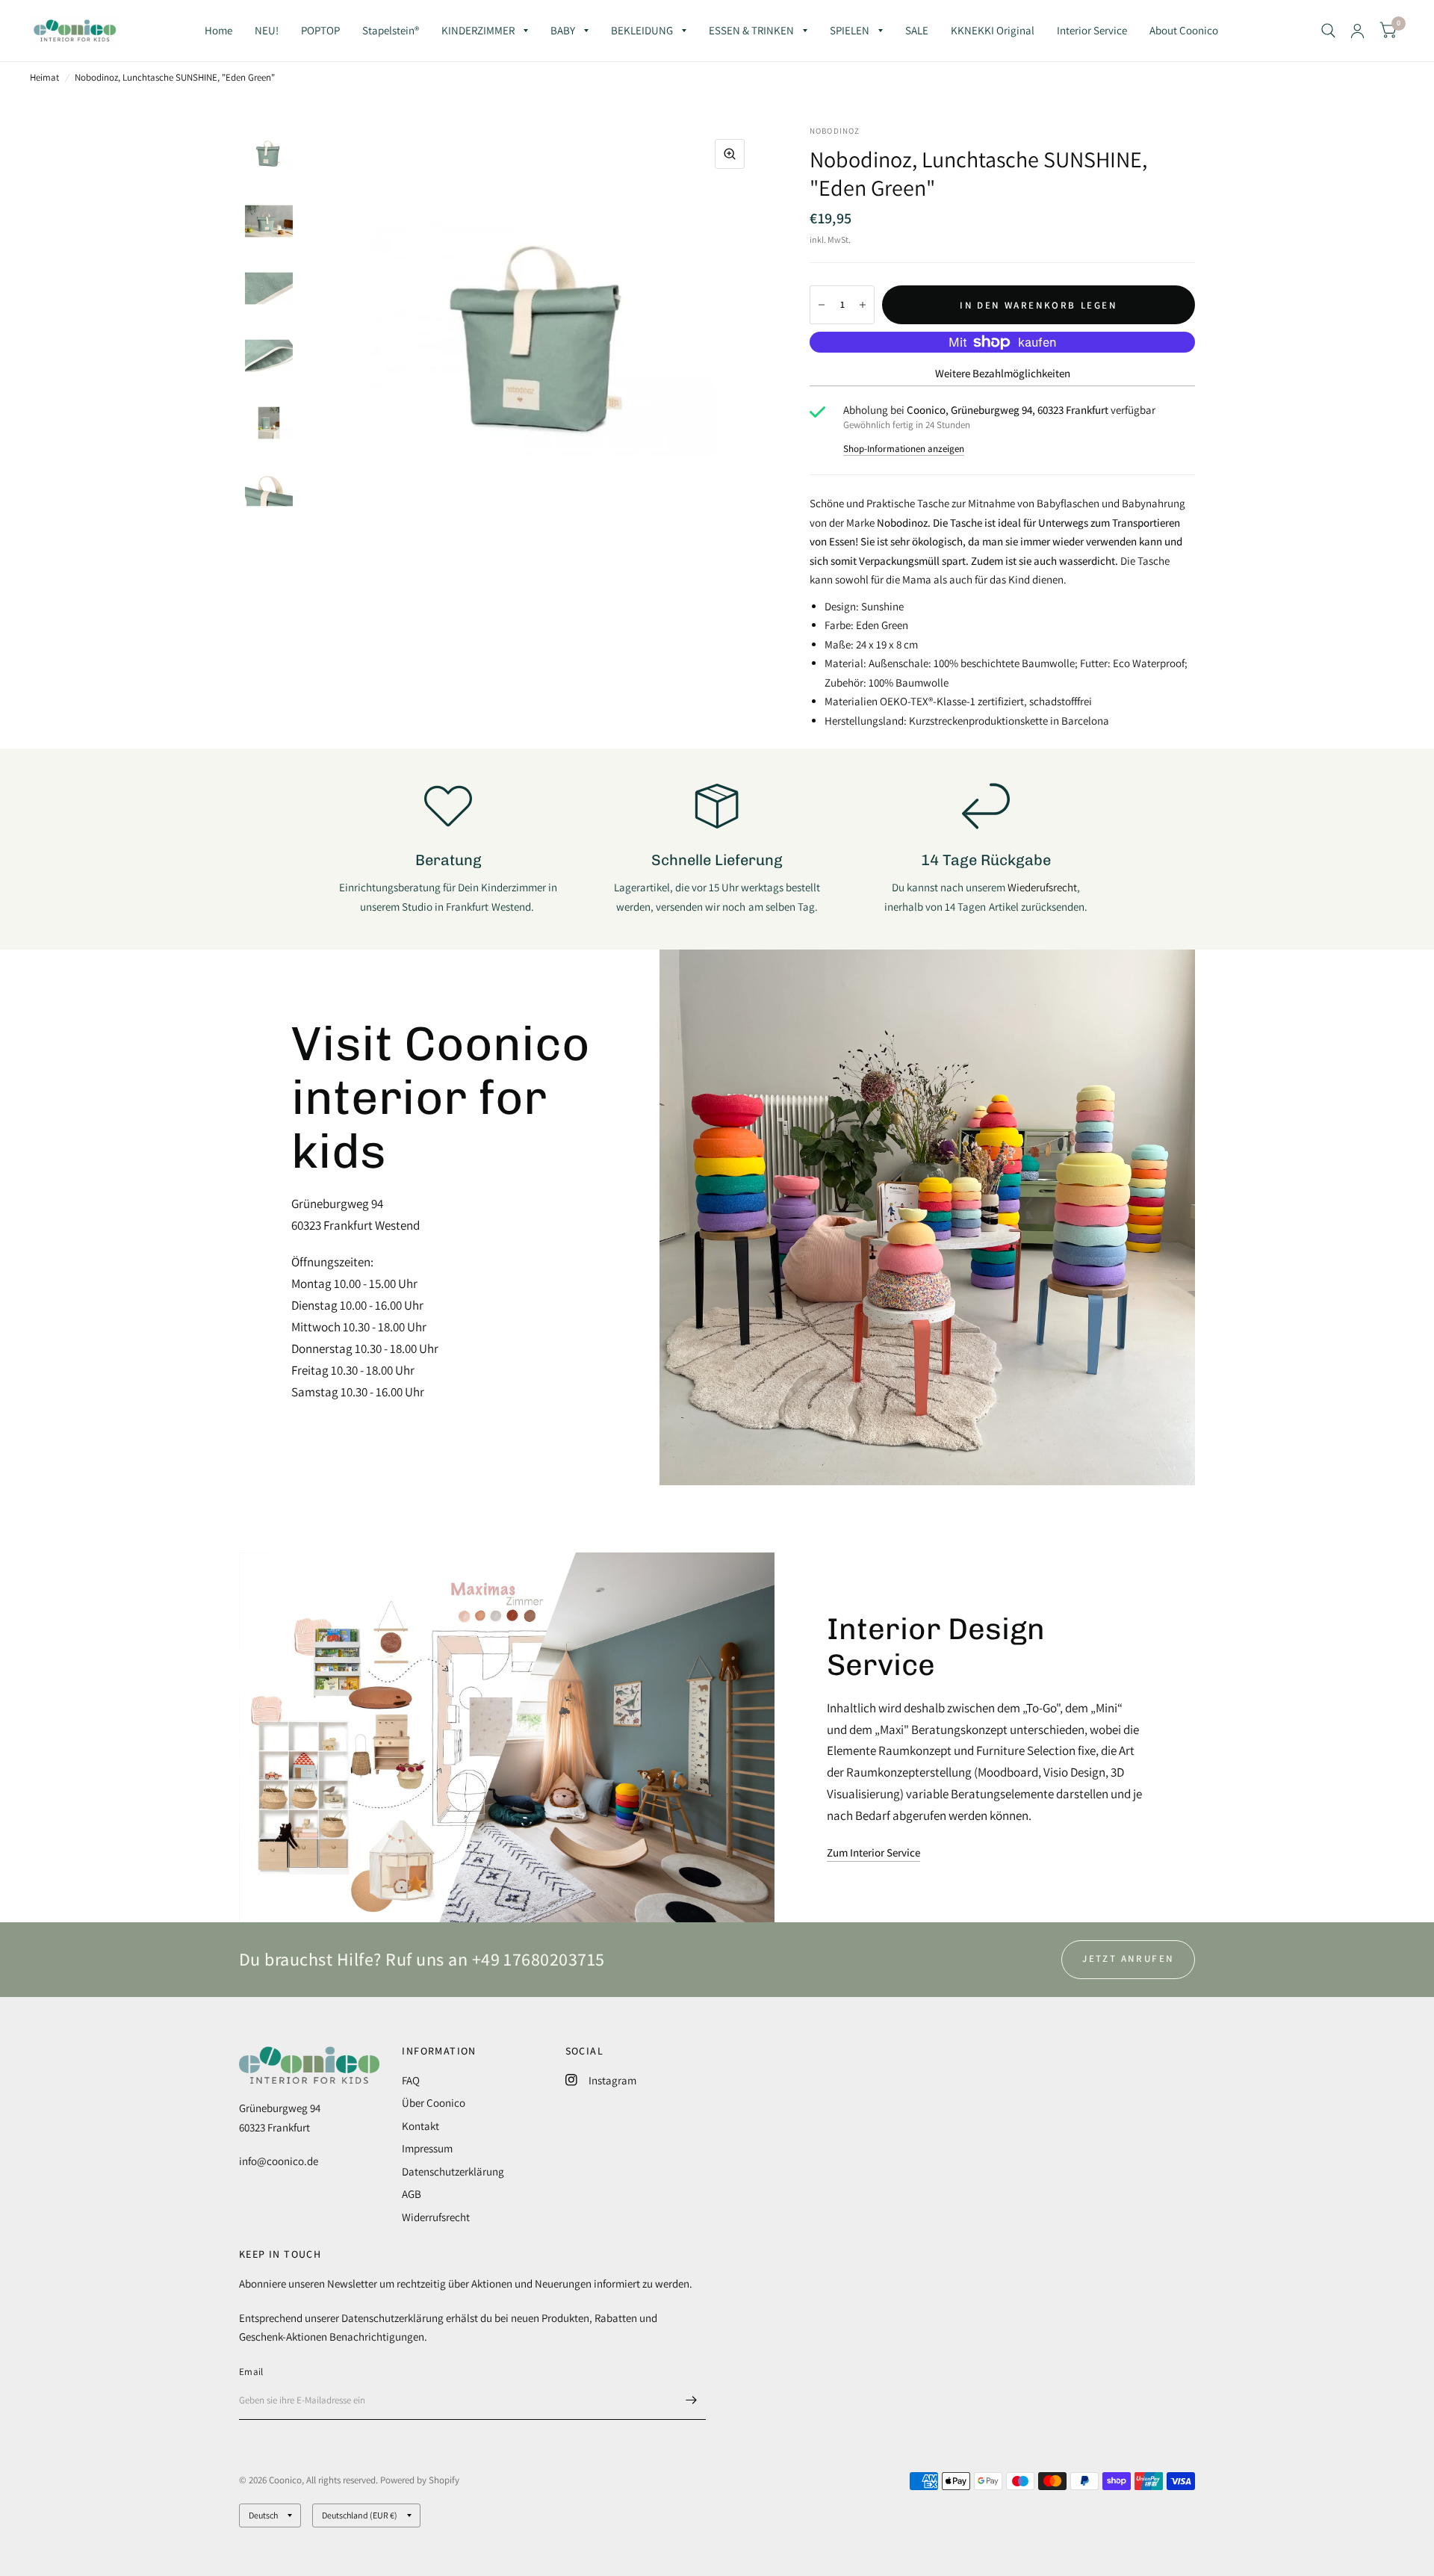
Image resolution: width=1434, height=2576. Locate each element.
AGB (412, 2194)
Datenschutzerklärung (453, 2171)
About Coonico (1184, 30)
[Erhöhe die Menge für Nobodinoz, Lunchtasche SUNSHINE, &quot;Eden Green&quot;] (863, 305)
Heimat (44, 77)
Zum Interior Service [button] (873, 1852)
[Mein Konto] (1357, 31)
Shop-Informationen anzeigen (904, 449)
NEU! (267, 30)
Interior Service (1092, 30)
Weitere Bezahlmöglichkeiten (1003, 373)
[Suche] (1328, 31)
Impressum (427, 2148)
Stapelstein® (391, 30)
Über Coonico (434, 2103)
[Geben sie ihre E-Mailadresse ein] (691, 2400)
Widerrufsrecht (436, 2217)
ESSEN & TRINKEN (751, 30)
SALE (917, 30)
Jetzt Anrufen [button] (1128, 1959)
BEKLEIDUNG (642, 30)
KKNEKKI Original (993, 30)
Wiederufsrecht (1042, 887)
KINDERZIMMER (478, 30)
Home (218, 30)
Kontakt (420, 2126)
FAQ (411, 2080)
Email (251, 2372)
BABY (563, 30)
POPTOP (320, 30)
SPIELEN (850, 30)
